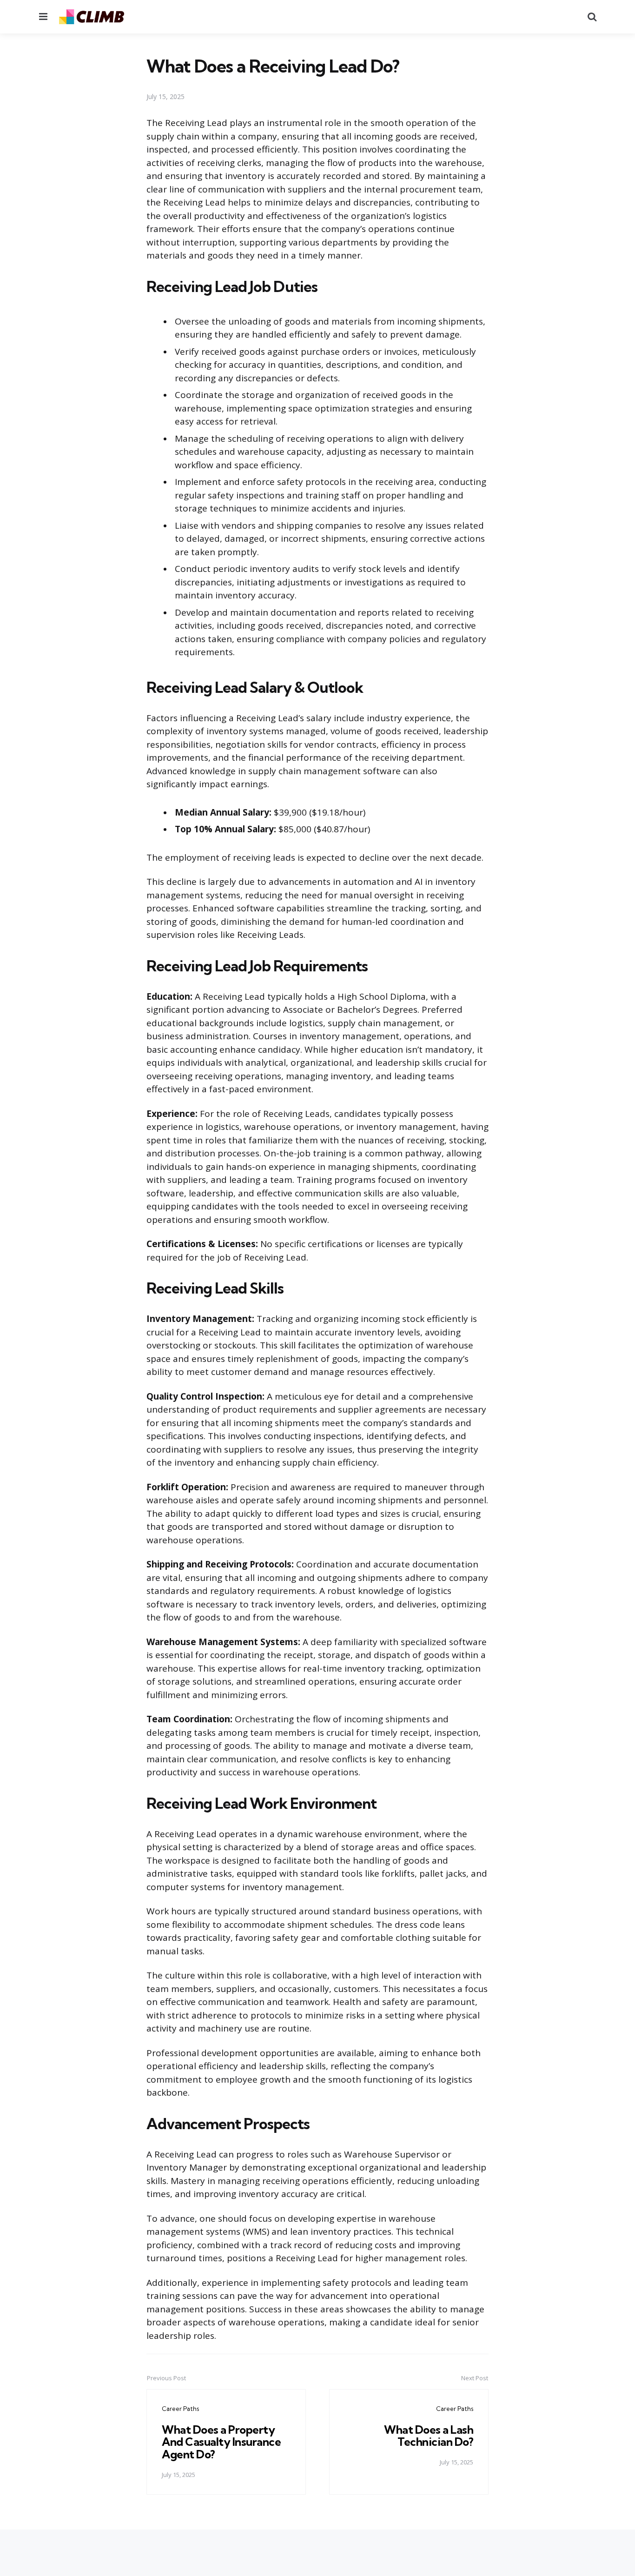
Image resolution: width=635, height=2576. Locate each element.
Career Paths (180, 2409)
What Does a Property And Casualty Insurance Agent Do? (221, 2442)
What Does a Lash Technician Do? (429, 2436)
